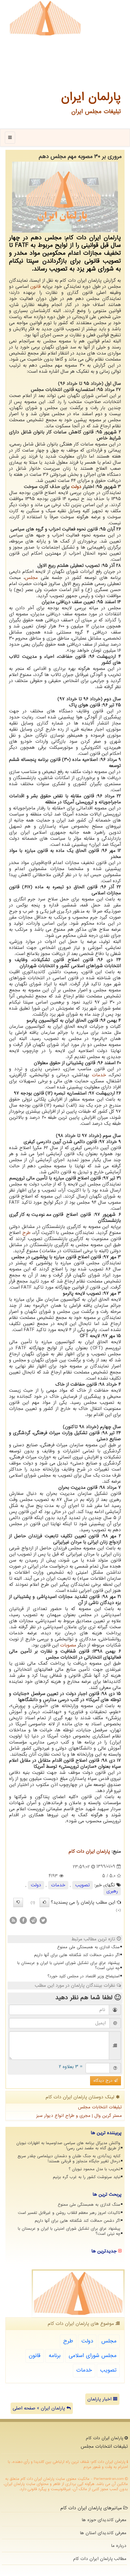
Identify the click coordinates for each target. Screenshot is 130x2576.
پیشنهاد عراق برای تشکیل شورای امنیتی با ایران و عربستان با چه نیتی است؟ (68, 1966)
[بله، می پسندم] (44, 1902)
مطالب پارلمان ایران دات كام (100, 2559)
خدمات (99, 1075)
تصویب (83, 1885)
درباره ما (119, 2546)
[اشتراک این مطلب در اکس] (43, 1920)
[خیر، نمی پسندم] (18, 1902)
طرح (26, 1233)
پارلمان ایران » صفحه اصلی (40, 2408)
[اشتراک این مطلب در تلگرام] (33, 1920)
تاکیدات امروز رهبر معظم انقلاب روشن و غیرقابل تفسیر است (69, 2213)
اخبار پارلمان (100, 2399)
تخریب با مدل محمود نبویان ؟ (94, 2169)
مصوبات (68, 1645)
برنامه (55, 2356)
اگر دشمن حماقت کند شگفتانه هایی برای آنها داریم (77, 1955)
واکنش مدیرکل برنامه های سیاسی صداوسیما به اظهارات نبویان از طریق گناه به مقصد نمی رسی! (68, 2146)
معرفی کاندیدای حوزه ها (104, 2520)
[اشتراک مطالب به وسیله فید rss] (13, 1920)
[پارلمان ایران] (45, 18)
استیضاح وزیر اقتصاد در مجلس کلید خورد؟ (84, 1976)
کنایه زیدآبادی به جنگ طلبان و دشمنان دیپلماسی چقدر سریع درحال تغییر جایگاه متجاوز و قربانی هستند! (69, 2159)
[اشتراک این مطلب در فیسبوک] (23, 1920)
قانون (35, 287)
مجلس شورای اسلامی (93, 2356)
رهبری (112, 1891)
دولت (76, 487)
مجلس (31, 578)
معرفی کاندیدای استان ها (103, 2533)
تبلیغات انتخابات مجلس (100, 2107)
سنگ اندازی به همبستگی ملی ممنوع (88, 1947)
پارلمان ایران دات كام (89, 1851)
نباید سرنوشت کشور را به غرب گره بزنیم (87, 2177)
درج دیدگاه (104, 2081)
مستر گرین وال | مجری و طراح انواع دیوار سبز (79, 2116)
